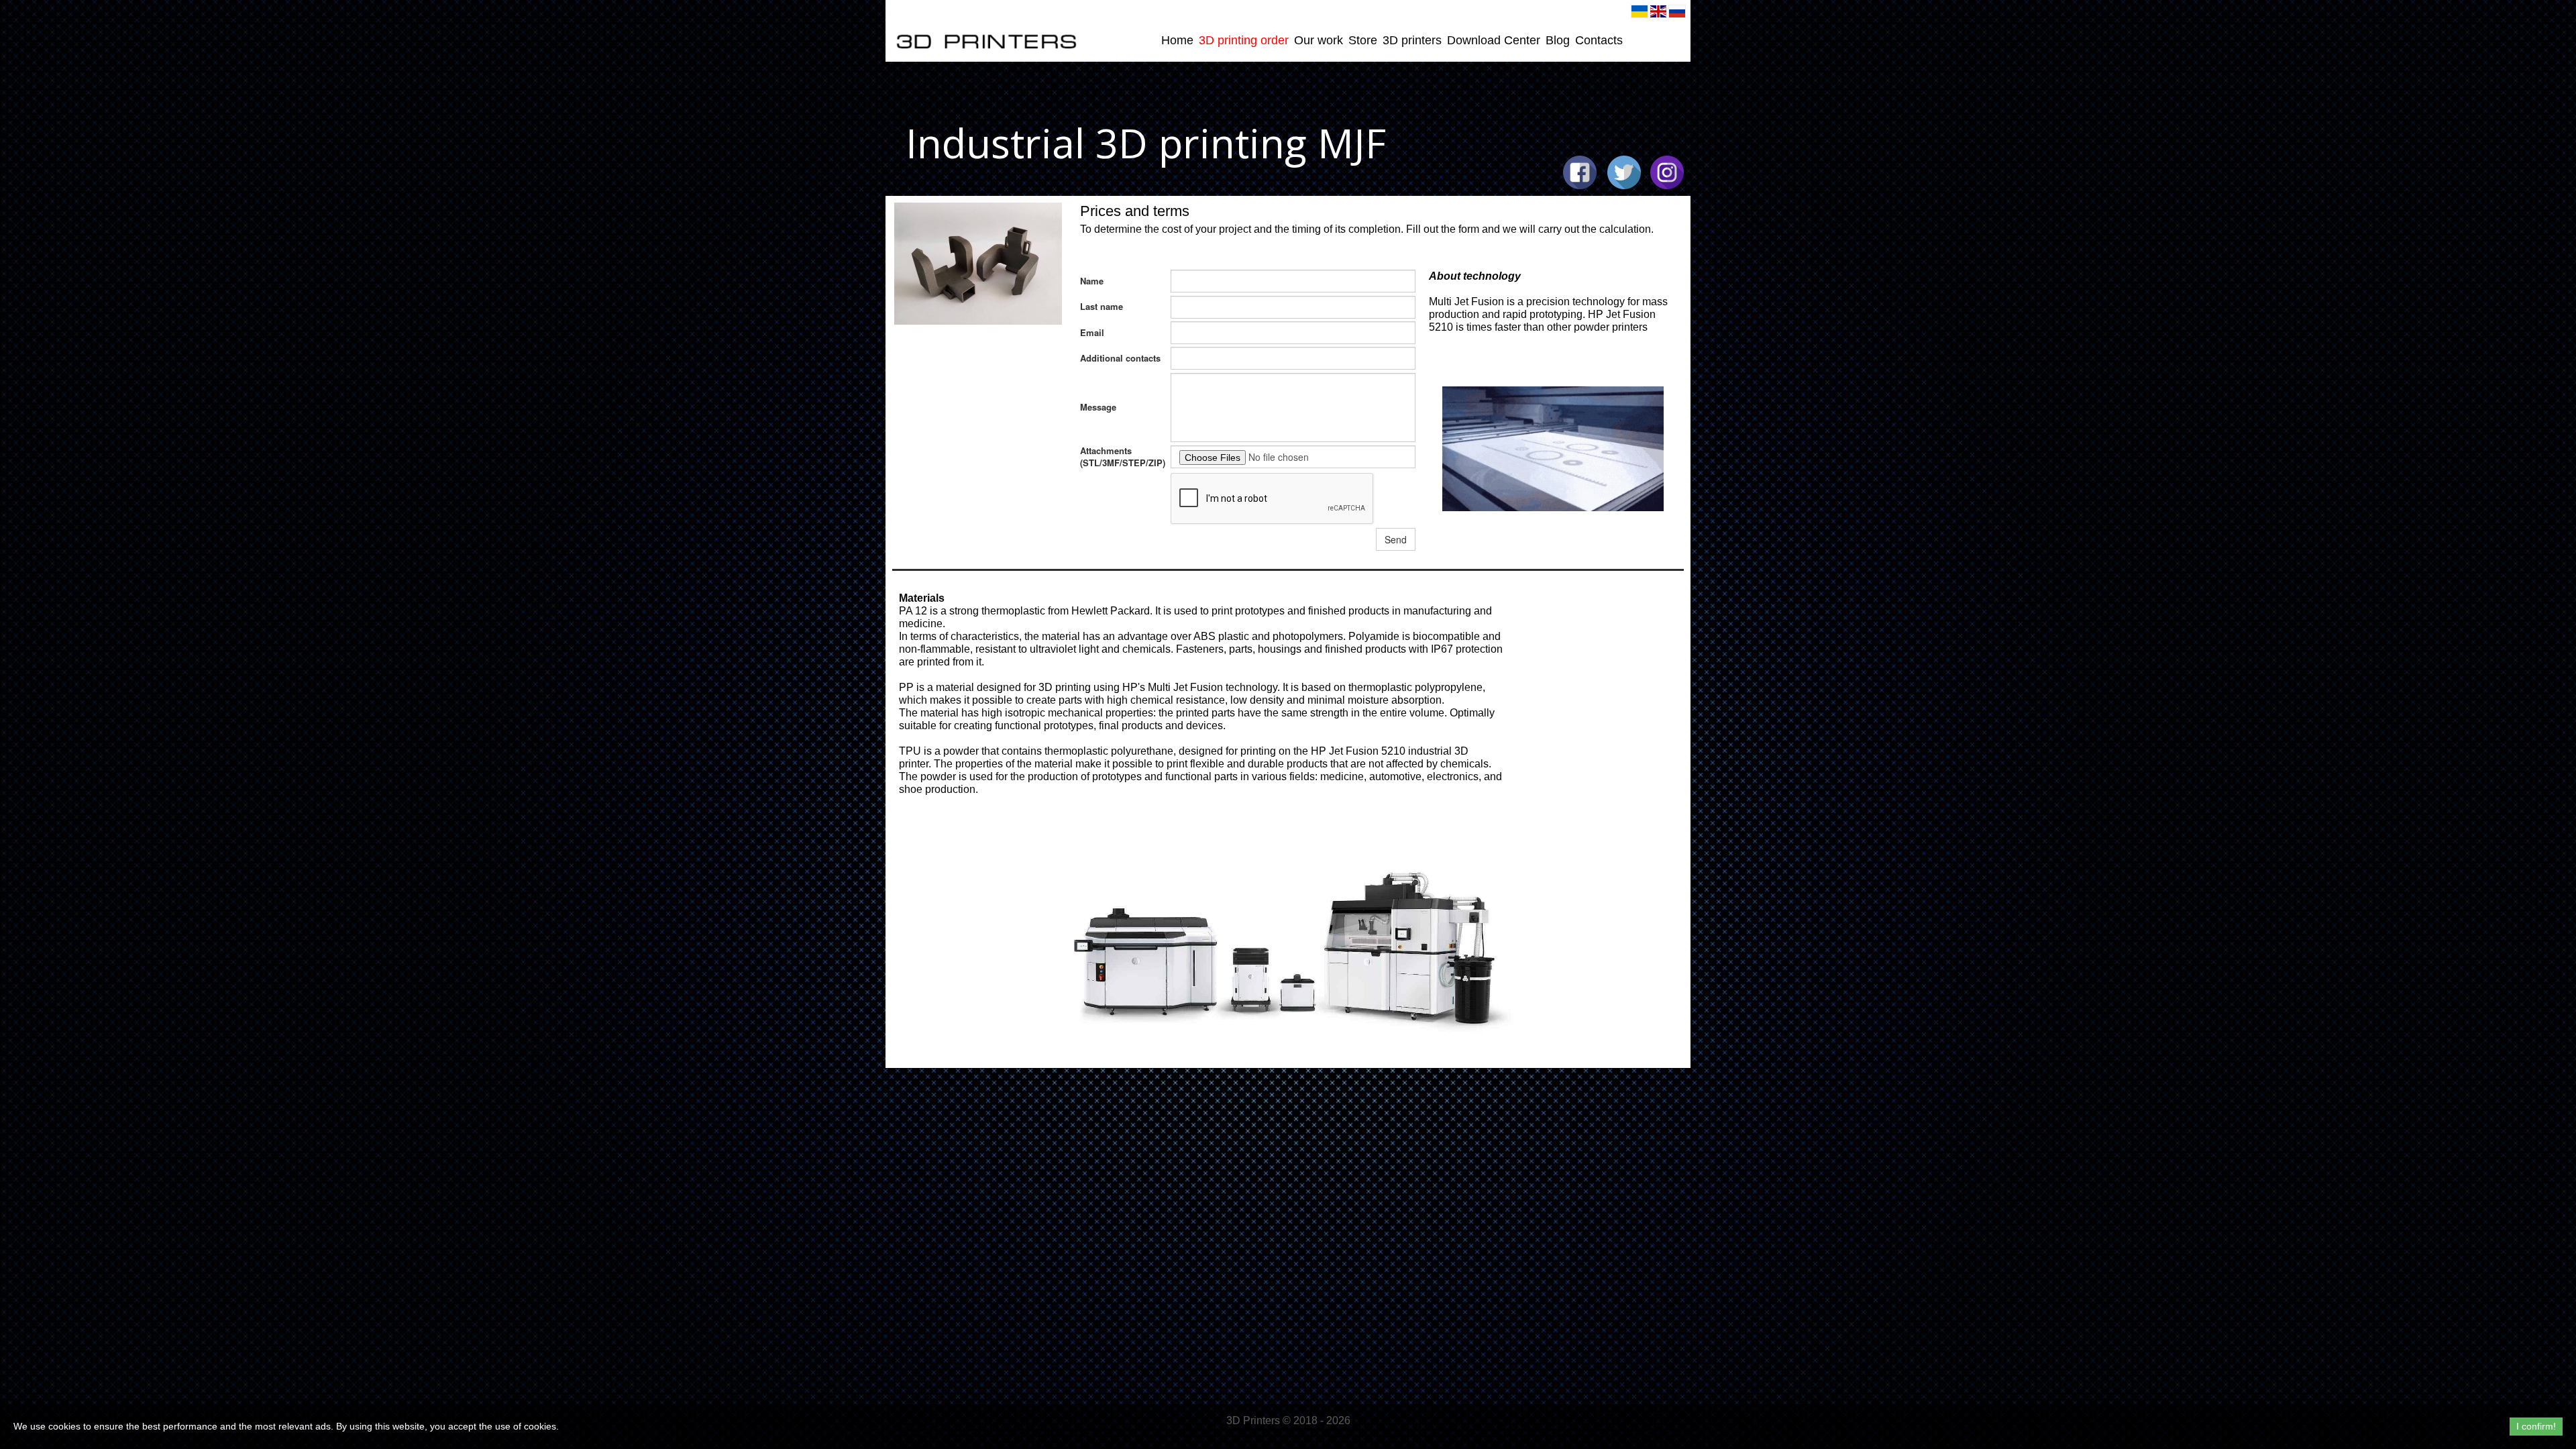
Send (1396, 539)
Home (1177, 40)
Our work (1319, 40)
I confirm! (2536, 1426)
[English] (1658, 11)
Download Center (1494, 40)
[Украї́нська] (1640, 11)
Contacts (1599, 40)
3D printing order (1244, 40)
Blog (1558, 40)
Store (1363, 40)
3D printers (1412, 40)
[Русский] (1677, 11)
